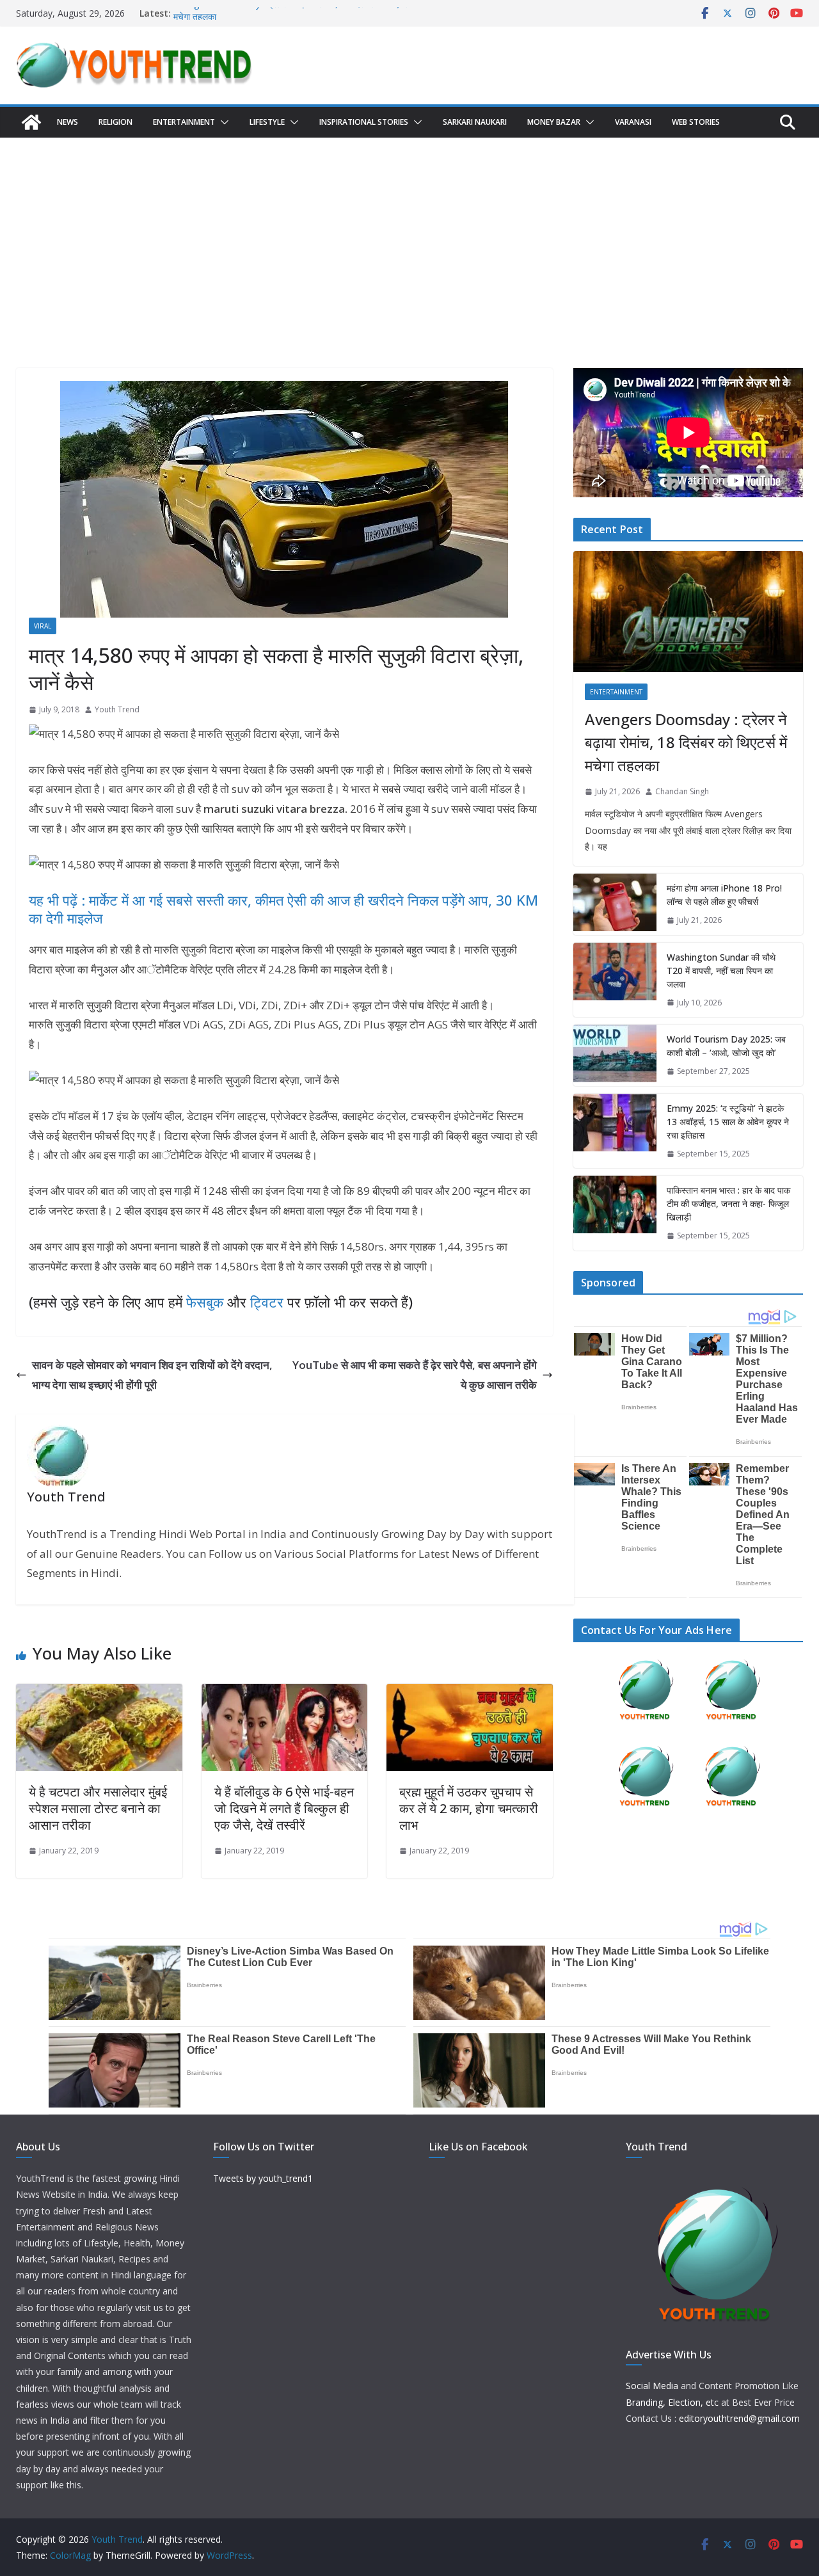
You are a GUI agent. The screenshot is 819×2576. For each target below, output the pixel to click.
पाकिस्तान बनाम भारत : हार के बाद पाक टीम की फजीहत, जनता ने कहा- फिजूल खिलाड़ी (728, 1204)
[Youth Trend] (31, 122)
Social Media (652, 2386)
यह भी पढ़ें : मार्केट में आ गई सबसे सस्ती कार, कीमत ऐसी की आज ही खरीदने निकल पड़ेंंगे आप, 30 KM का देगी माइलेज (283, 909)
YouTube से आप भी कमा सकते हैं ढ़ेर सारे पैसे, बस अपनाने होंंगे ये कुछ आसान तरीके (415, 1375)
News (68, 122)
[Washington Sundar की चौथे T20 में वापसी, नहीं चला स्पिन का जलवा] (615, 980)
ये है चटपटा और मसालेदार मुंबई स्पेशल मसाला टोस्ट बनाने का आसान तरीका (98, 1808)
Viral (43, 626)
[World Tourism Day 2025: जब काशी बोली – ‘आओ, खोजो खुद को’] (615, 1055)
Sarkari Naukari (475, 122)
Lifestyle (267, 122)
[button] (222, 122)
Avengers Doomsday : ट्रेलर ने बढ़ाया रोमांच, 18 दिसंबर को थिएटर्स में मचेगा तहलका (686, 742)
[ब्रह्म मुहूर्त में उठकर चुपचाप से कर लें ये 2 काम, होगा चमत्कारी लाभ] (470, 1693)
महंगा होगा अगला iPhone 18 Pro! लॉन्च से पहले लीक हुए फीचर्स (724, 895)
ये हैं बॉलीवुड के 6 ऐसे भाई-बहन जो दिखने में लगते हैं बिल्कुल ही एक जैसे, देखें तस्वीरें (284, 1808)
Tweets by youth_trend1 (263, 2178)
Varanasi (633, 122)
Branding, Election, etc (672, 2402)
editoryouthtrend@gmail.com (739, 2418)
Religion (115, 122)
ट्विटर (267, 1302)
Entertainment (184, 122)
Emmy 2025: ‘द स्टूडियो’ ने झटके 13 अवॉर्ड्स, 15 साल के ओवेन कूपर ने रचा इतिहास (728, 1122)
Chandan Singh (682, 791)
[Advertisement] (409, 234)
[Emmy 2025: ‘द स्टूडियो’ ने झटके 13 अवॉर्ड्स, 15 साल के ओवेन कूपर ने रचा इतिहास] (615, 1131)
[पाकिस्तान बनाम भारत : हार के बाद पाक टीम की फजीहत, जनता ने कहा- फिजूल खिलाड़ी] (615, 1213)
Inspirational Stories (364, 122)
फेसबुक (205, 1302)
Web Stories (696, 122)
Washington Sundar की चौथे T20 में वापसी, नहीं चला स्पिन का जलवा (721, 971)
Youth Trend (117, 709)
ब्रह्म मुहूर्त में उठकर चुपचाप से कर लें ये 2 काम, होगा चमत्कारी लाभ (469, 1808)
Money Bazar (554, 122)
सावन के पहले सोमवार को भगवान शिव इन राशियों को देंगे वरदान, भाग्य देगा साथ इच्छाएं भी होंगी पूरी (152, 1375)
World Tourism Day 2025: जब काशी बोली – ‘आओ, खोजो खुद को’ (726, 1046)
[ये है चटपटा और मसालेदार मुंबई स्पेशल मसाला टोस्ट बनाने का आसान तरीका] (99, 1693)
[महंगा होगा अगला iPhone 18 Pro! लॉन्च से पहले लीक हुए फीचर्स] (615, 904)
